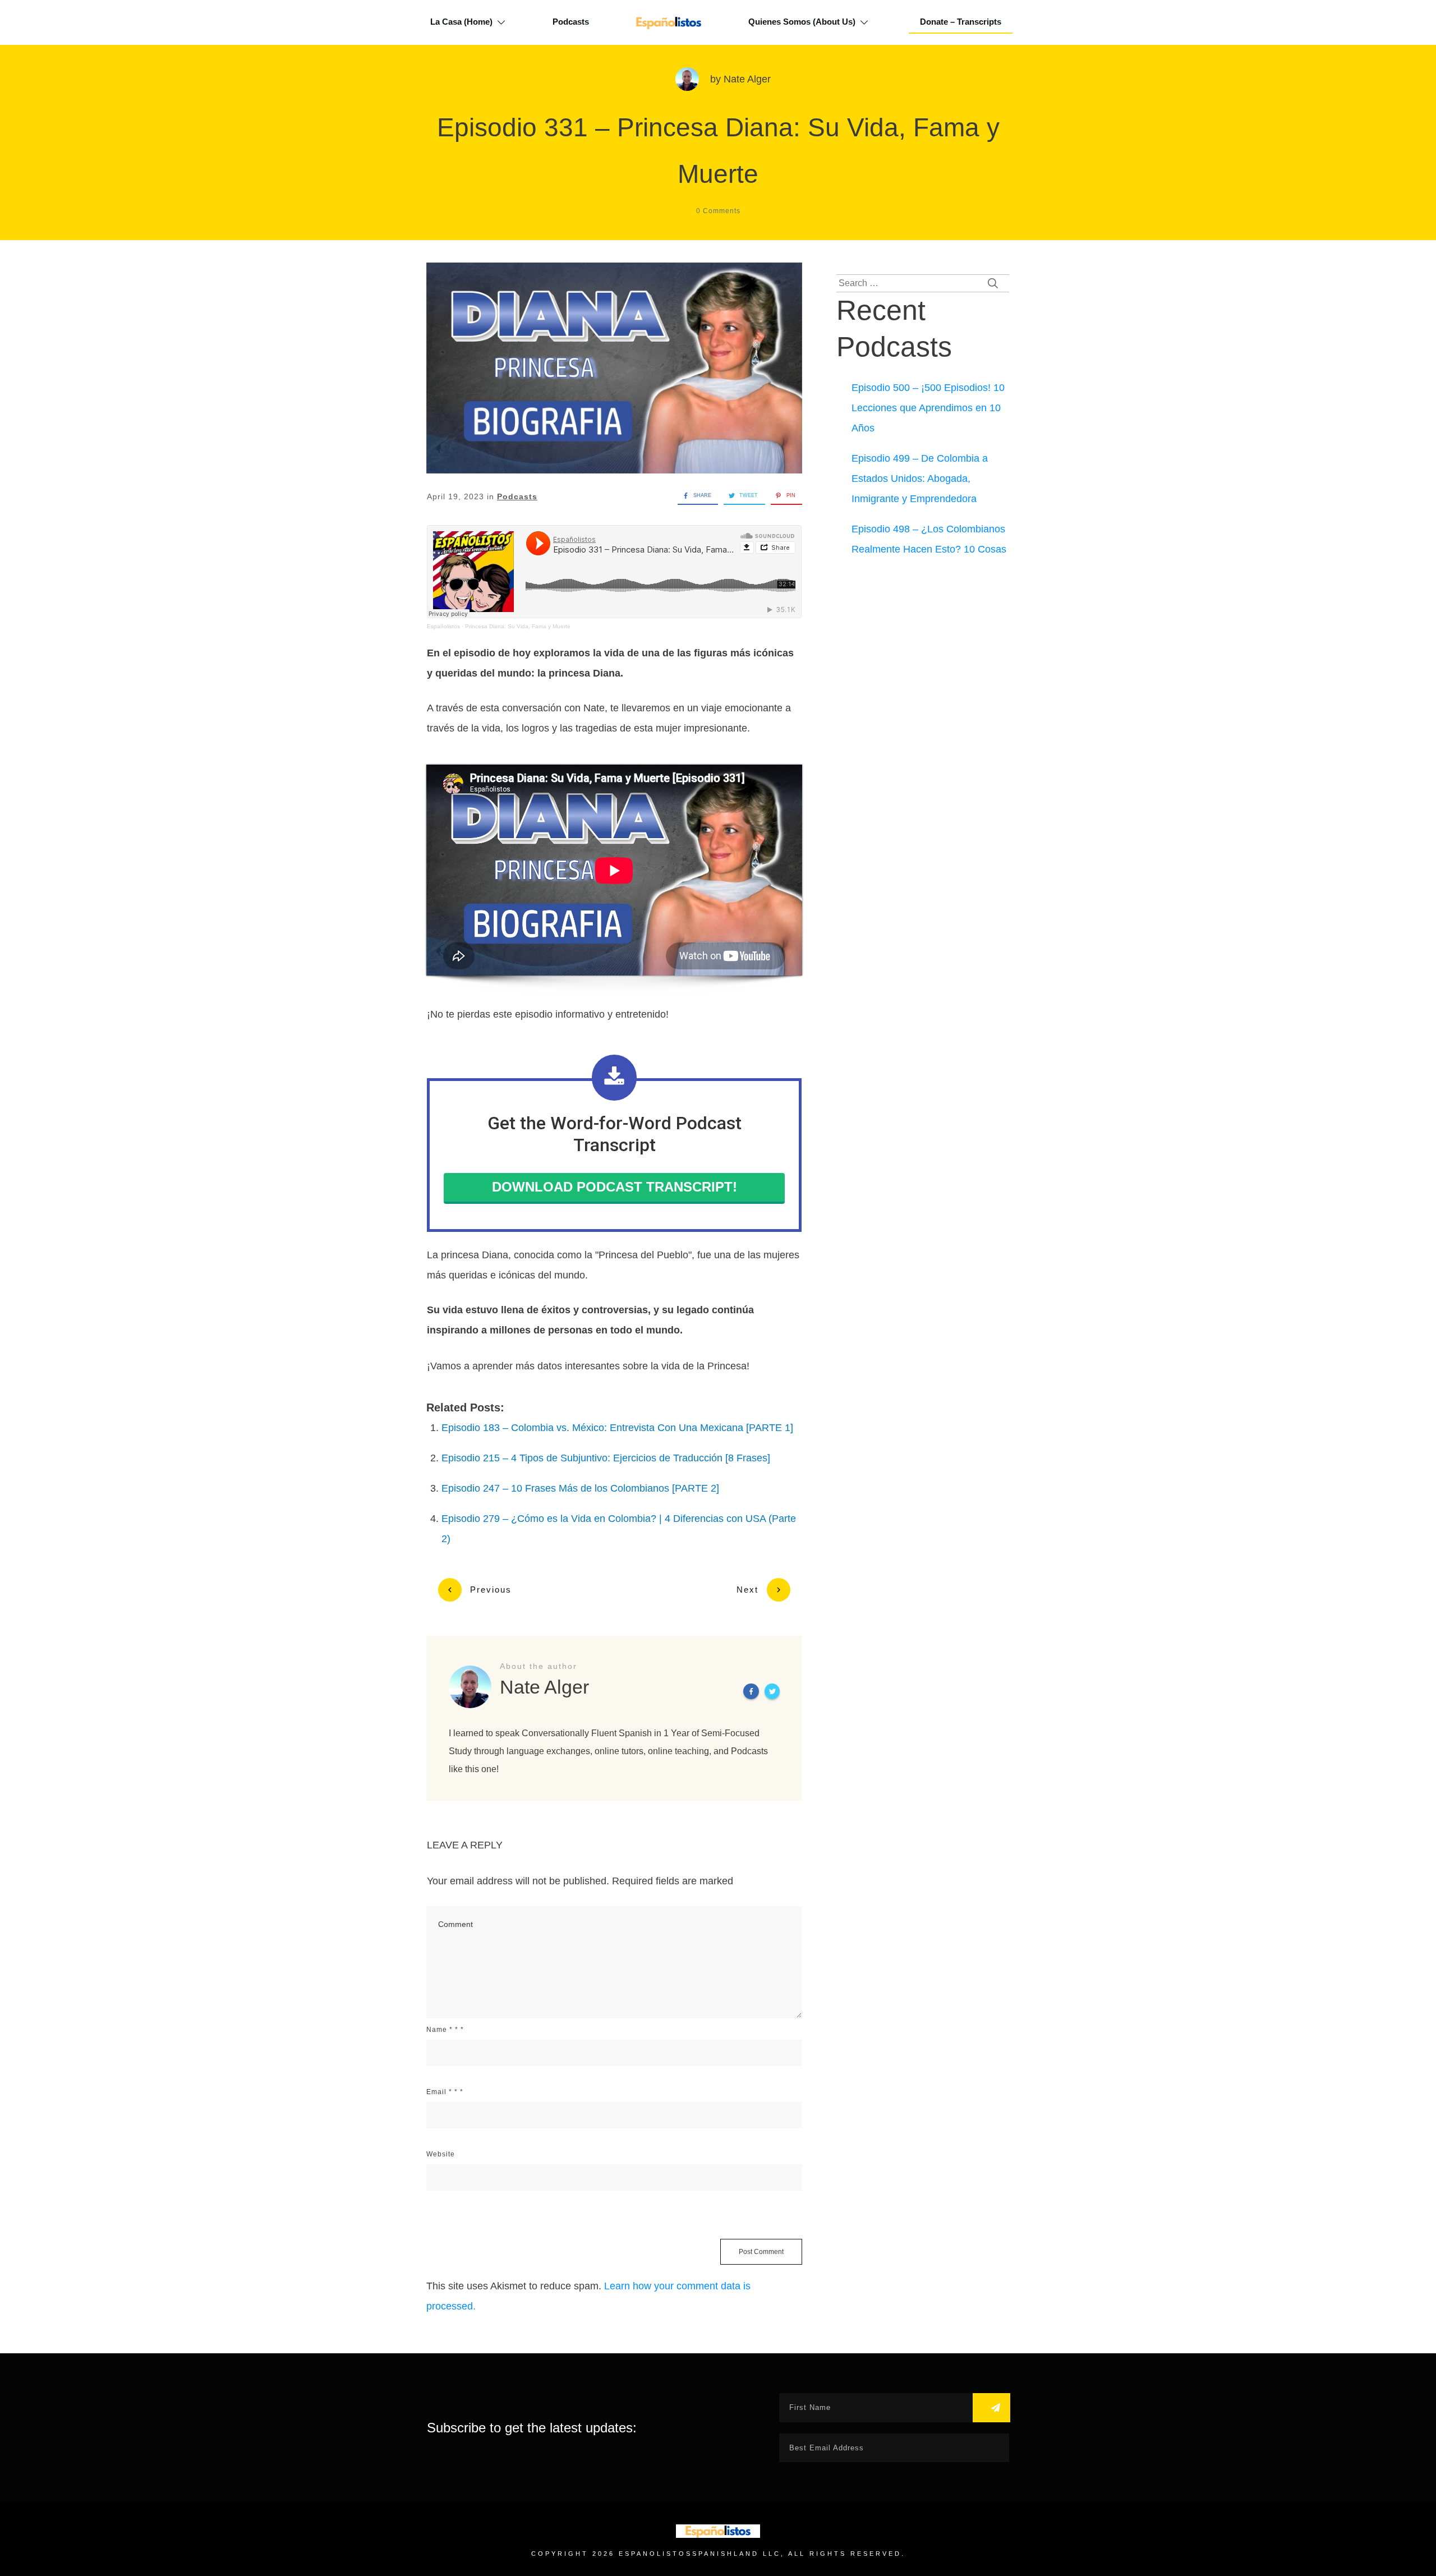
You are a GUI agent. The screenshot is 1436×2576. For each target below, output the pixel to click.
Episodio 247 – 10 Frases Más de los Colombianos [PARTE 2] (580, 1488)
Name (445, 2030)
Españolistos (443, 626)
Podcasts (517, 496)
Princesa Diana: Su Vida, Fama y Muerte (518, 626)
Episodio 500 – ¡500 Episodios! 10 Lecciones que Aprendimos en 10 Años (928, 408)
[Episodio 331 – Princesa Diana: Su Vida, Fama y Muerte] (614, 368)
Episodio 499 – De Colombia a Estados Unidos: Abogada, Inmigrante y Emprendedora (920, 479)
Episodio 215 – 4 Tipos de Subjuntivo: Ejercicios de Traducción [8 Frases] (606, 1458)
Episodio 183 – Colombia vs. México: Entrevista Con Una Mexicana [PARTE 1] (617, 1428)
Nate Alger (747, 79)
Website (441, 2154)
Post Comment (761, 2252)
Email (445, 2092)
